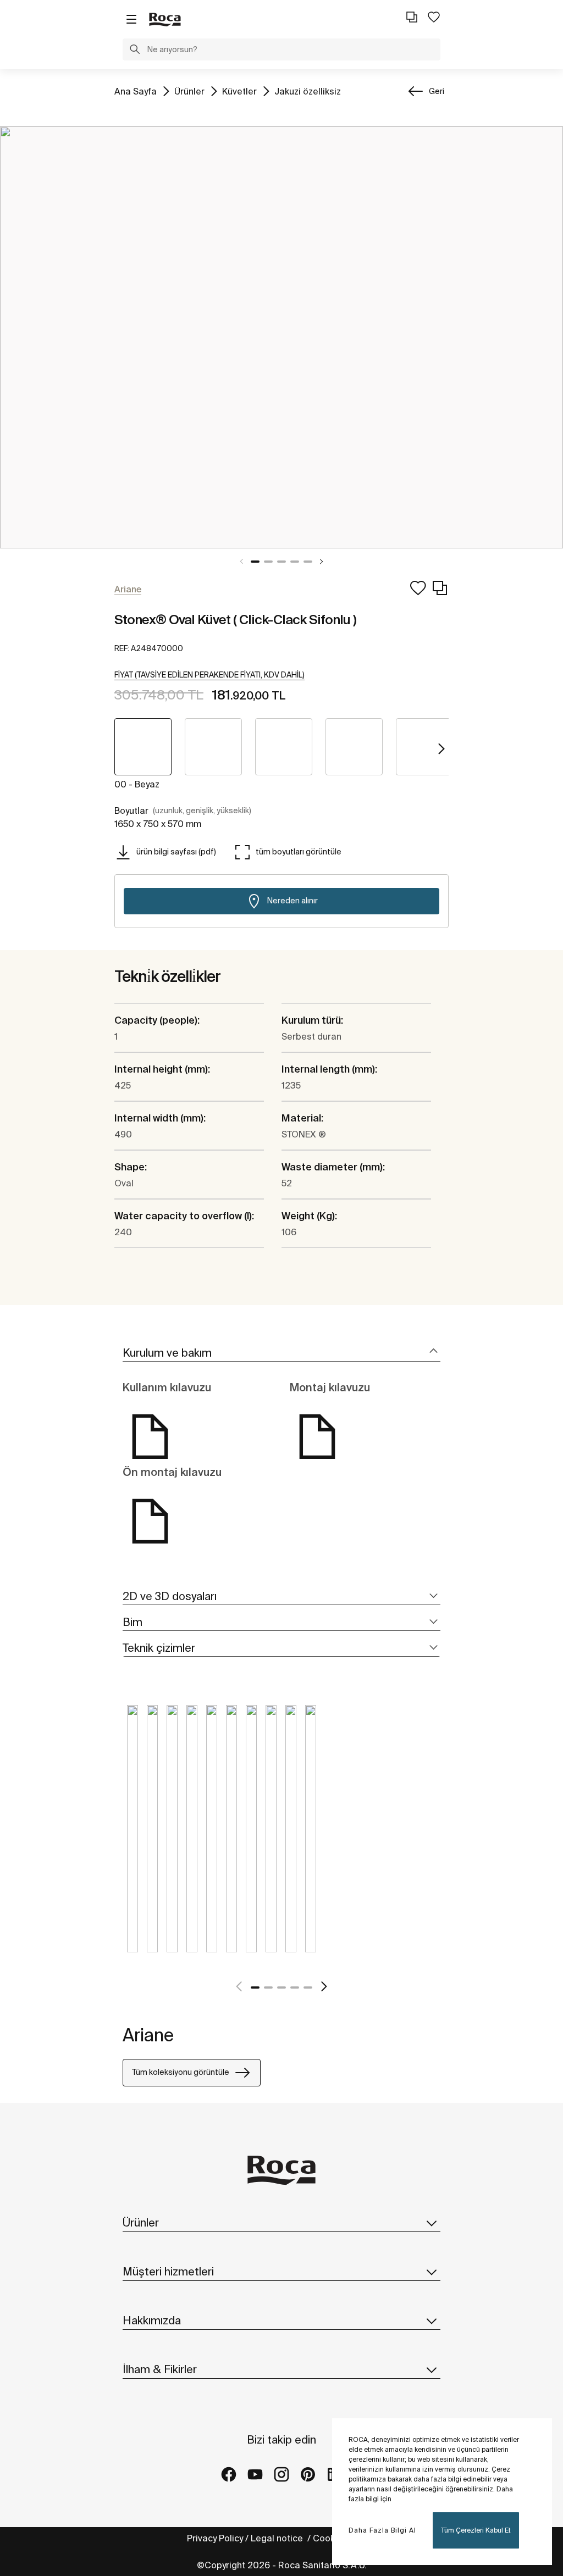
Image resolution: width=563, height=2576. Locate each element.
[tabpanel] (281, 337)
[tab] (281, 1353)
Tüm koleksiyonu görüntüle (181, 2072)
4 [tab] (295, 562)
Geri (437, 91)
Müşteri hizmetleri (168, 2271)
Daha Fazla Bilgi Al (382, 2530)
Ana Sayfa (136, 91)
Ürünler (189, 91)
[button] (135, 51)
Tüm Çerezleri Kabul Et (476, 2530)
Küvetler (239, 91)
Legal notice (278, 2538)
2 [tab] (268, 562)
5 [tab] (308, 562)
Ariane (148, 2035)
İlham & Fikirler (160, 2369)
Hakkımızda (152, 2320)
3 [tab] (281, 562)
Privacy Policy (215, 2538)
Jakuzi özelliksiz (308, 91)
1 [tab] (255, 562)
